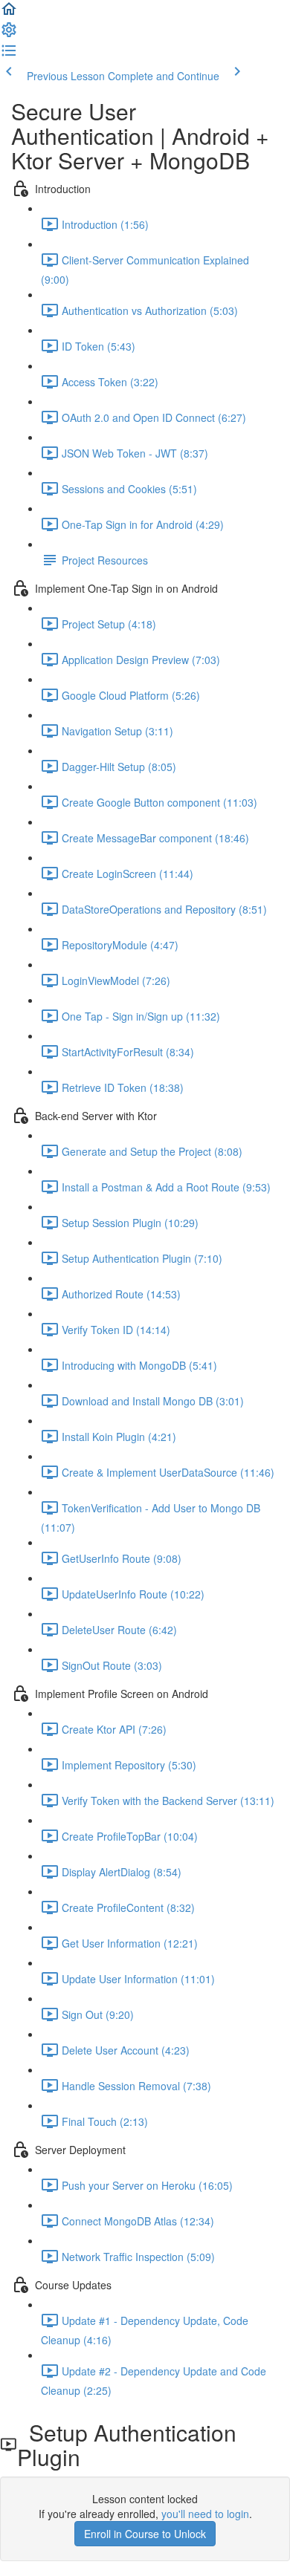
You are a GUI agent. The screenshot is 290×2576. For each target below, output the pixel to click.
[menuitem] (9, 34)
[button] (9, 13)
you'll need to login (205, 2514)
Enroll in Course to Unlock (145, 2534)
